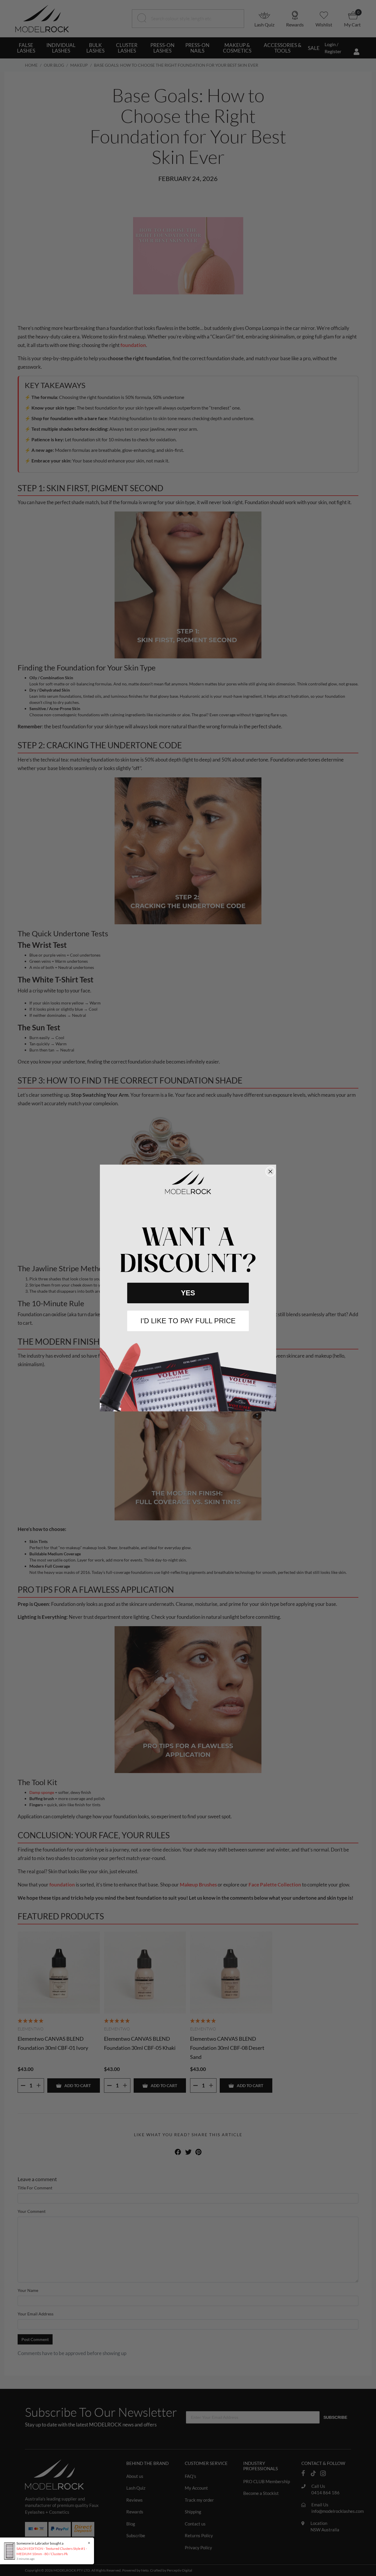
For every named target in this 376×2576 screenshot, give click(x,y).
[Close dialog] (270, 1172)
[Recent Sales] (11, 2551)
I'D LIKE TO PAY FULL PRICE (188, 1321)
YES (188, 1293)
